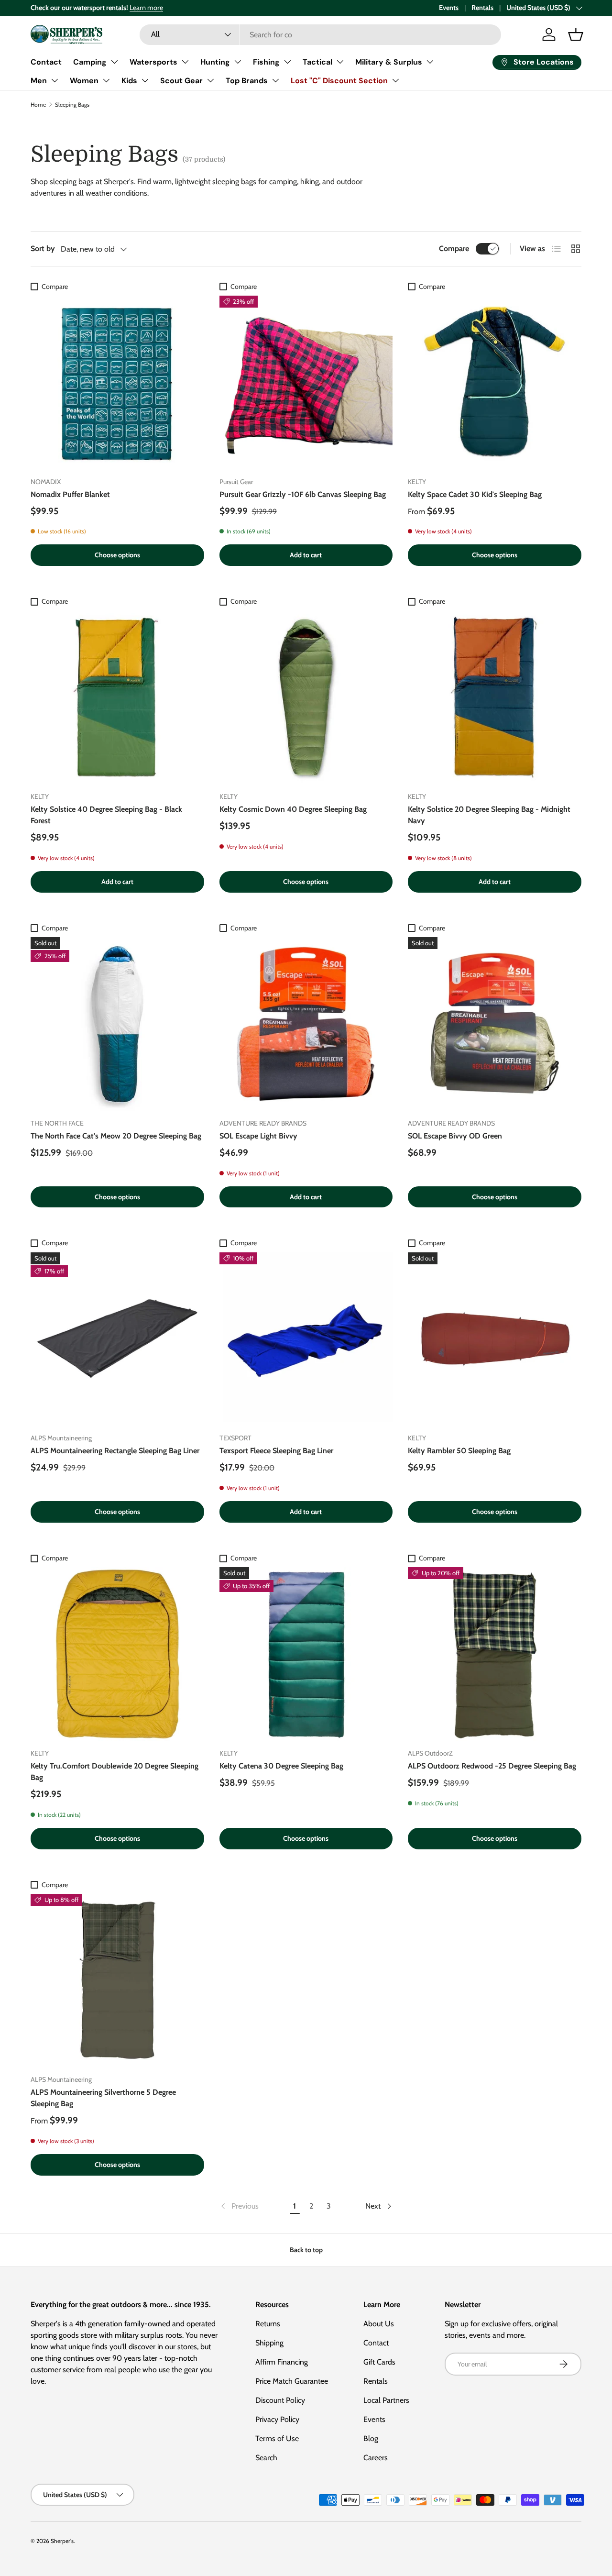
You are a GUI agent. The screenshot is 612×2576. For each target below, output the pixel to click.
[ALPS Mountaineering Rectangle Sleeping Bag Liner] (117, 1339)
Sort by (43, 249)
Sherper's (62, 2541)
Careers (376, 2458)
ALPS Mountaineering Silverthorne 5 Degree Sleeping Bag (103, 2098)
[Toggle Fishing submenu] (287, 62)
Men (39, 81)
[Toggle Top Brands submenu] (275, 80)
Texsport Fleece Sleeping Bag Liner (276, 1451)
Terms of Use (277, 2438)
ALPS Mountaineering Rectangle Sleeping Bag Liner (115, 1451)
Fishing (266, 62)
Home (38, 105)
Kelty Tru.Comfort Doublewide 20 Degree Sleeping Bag (115, 1772)
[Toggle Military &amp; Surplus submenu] (430, 62)
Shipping (269, 2343)
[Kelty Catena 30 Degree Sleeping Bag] (306, 1654)
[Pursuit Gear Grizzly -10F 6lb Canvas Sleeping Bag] (306, 382)
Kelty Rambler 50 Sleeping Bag (459, 1451)
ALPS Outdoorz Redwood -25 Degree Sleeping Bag (492, 1766)
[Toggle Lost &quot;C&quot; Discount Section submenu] (395, 80)
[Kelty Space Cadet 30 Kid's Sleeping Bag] (495, 382)
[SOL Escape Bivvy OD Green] (495, 1024)
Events (449, 8)
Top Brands (247, 81)
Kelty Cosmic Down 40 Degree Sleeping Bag (293, 809)
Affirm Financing (282, 2362)
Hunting (215, 62)
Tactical (317, 62)
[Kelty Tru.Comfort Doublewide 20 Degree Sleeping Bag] (117, 1654)
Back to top (306, 2250)
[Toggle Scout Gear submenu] (210, 80)
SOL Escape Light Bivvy (258, 1136)
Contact (46, 62)
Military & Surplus (389, 62)
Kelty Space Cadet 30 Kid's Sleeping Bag (475, 494)
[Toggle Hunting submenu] (238, 62)
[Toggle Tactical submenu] (340, 62)
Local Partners (386, 2400)
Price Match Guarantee (292, 2381)
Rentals (482, 8)
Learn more (146, 8)
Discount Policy (280, 2400)
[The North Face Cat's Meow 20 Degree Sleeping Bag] (117, 1024)
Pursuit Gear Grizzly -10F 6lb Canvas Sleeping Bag (303, 494)
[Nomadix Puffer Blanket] (117, 382)
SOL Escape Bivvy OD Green (455, 1136)
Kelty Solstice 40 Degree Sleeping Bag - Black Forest (106, 815)
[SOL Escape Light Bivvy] (306, 1024)
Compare (454, 249)
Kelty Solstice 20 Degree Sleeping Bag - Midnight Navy (489, 815)
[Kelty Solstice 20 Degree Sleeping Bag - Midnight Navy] (495, 697)
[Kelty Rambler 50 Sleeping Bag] (495, 1339)
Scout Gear (181, 81)
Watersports (153, 62)
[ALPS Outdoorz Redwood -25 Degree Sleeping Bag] (495, 1654)
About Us (379, 2324)
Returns (268, 2324)
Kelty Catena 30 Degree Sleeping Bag (281, 1766)
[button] (576, 34)
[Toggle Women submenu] (106, 80)
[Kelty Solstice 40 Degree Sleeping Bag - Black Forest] (117, 697)
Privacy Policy (277, 2419)
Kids (129, 81)
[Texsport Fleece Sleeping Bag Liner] (306, 1339)
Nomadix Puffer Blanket (70, 494)
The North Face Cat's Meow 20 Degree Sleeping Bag (116, 1136)
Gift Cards (379, 2362)
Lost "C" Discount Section (339, 81)
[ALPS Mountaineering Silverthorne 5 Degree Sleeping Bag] (117, 1981)
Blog (371, 2438)
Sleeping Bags (72, 105)
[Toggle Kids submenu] (145, 80)
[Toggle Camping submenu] (114, 62)
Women (84, 81)
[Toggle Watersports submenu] (185, 62)
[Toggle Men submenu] (55, 80)
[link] (239, 2206)
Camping (90, 62)
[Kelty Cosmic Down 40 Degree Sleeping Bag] (306, 697)
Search (266, 2458)
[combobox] (320, 35)
